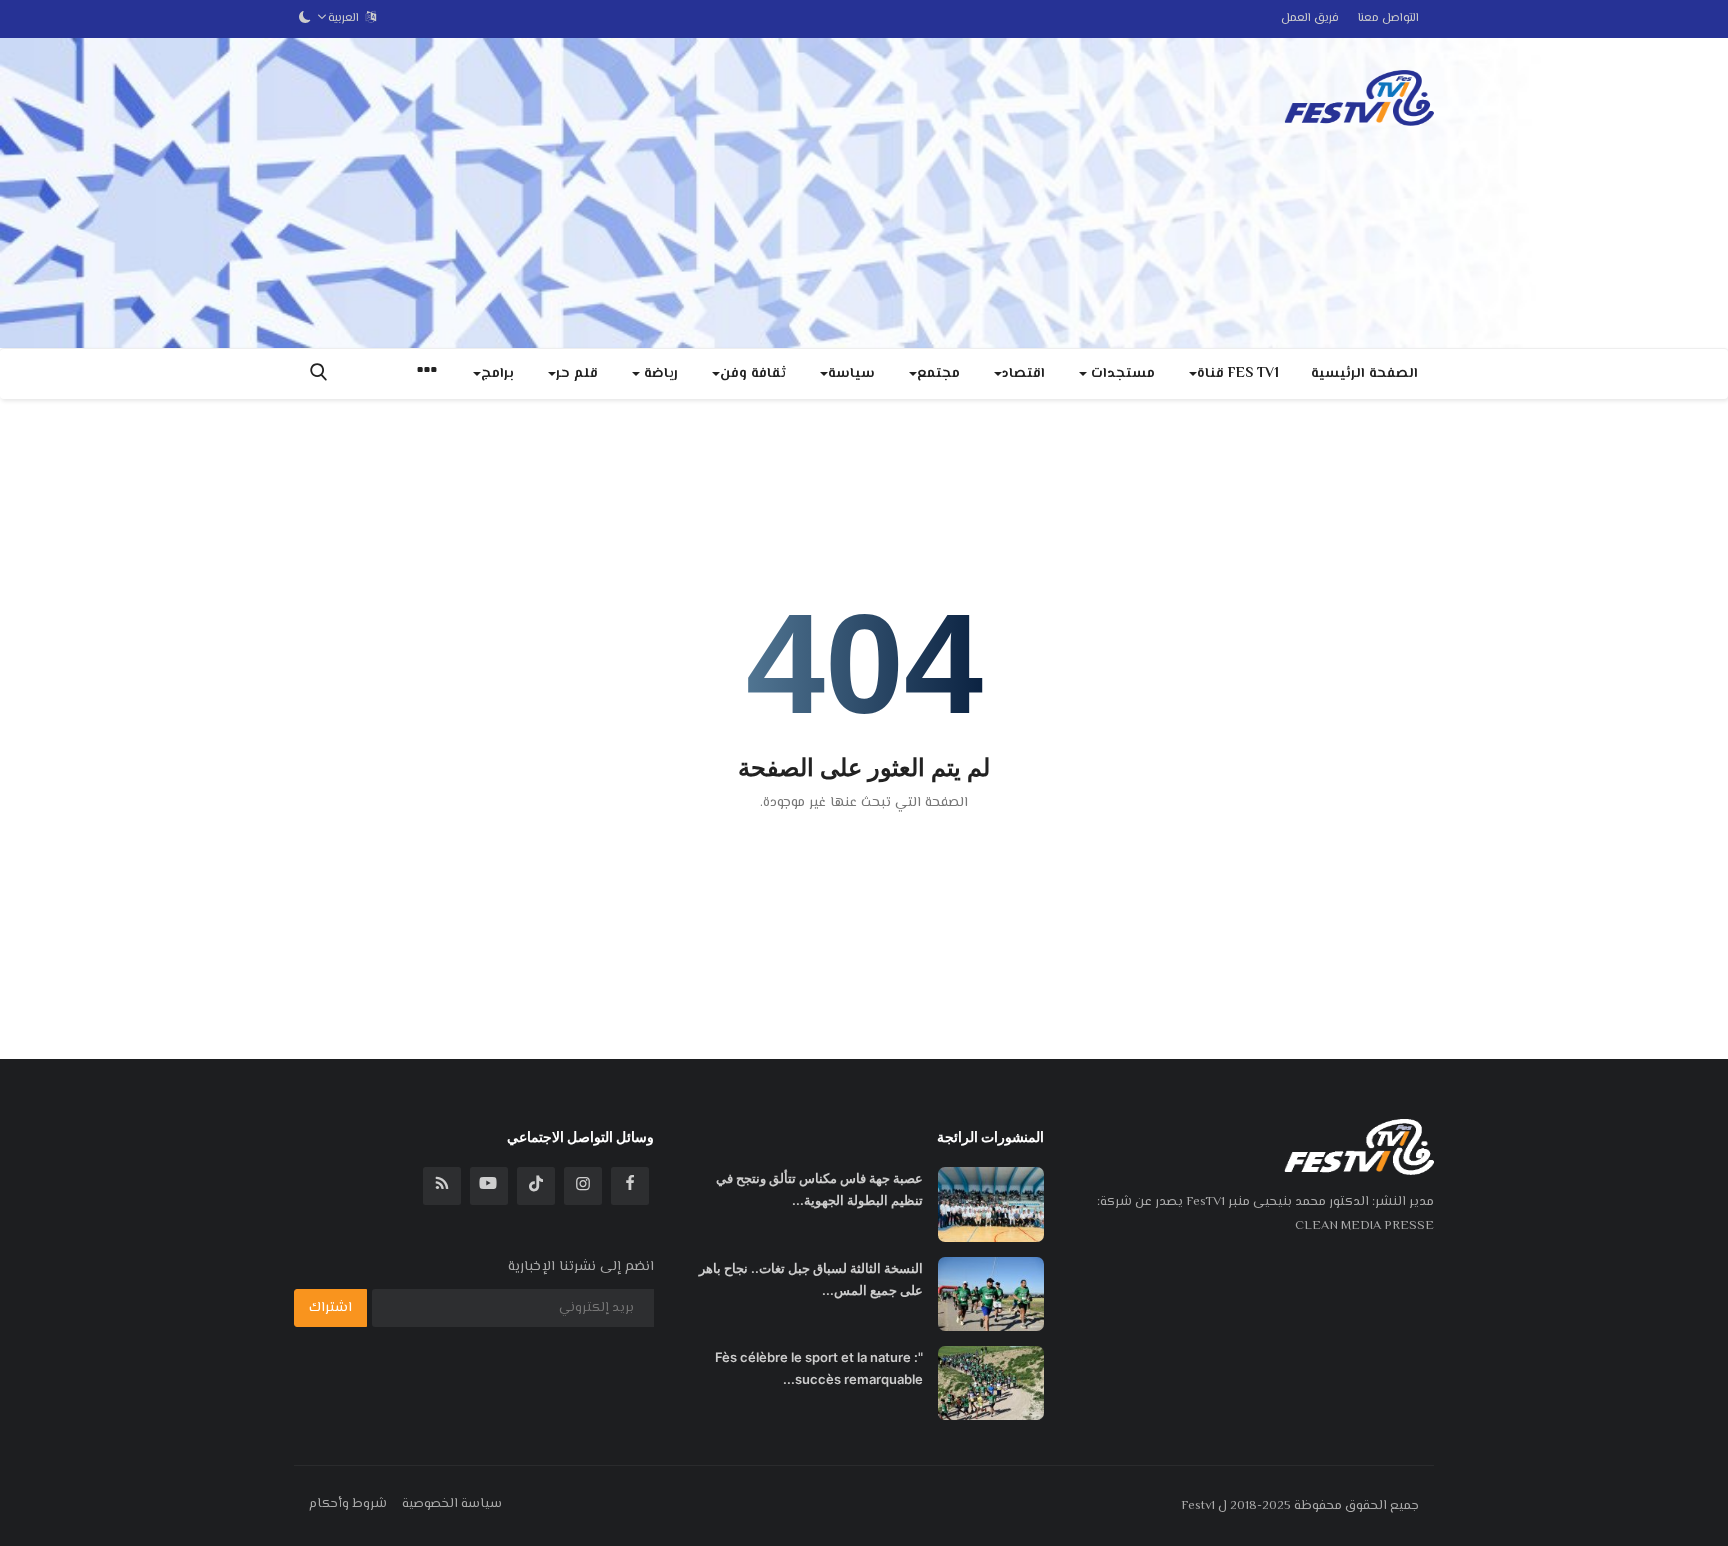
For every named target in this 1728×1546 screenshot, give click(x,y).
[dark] (305, 19)
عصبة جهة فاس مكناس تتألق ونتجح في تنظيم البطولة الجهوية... (819, 1189)
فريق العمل (1310, 18)
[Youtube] (489, 1186)
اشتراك (330, 1308)
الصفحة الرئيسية (1364, 374)
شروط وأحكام (348, 1504)
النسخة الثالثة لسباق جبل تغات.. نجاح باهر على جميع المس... (811, 1279)
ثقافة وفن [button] (753, 374)
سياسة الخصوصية (452, 1504)
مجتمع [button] (938, 374)
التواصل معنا (1388, 18)
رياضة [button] (659, 374)
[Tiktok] (536, 1186)
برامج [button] (497, 374)
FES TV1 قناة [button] (1238, 374)
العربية (346, 18)
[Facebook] (630, 1186)
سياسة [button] (851, 374)
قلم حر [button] (577, 374)
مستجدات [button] (1121, 374)
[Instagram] (583, 1186)
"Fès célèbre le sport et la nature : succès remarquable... (819, 1368)
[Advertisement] (658, 193)
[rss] (442, 1186)
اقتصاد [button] (1023, 374)
